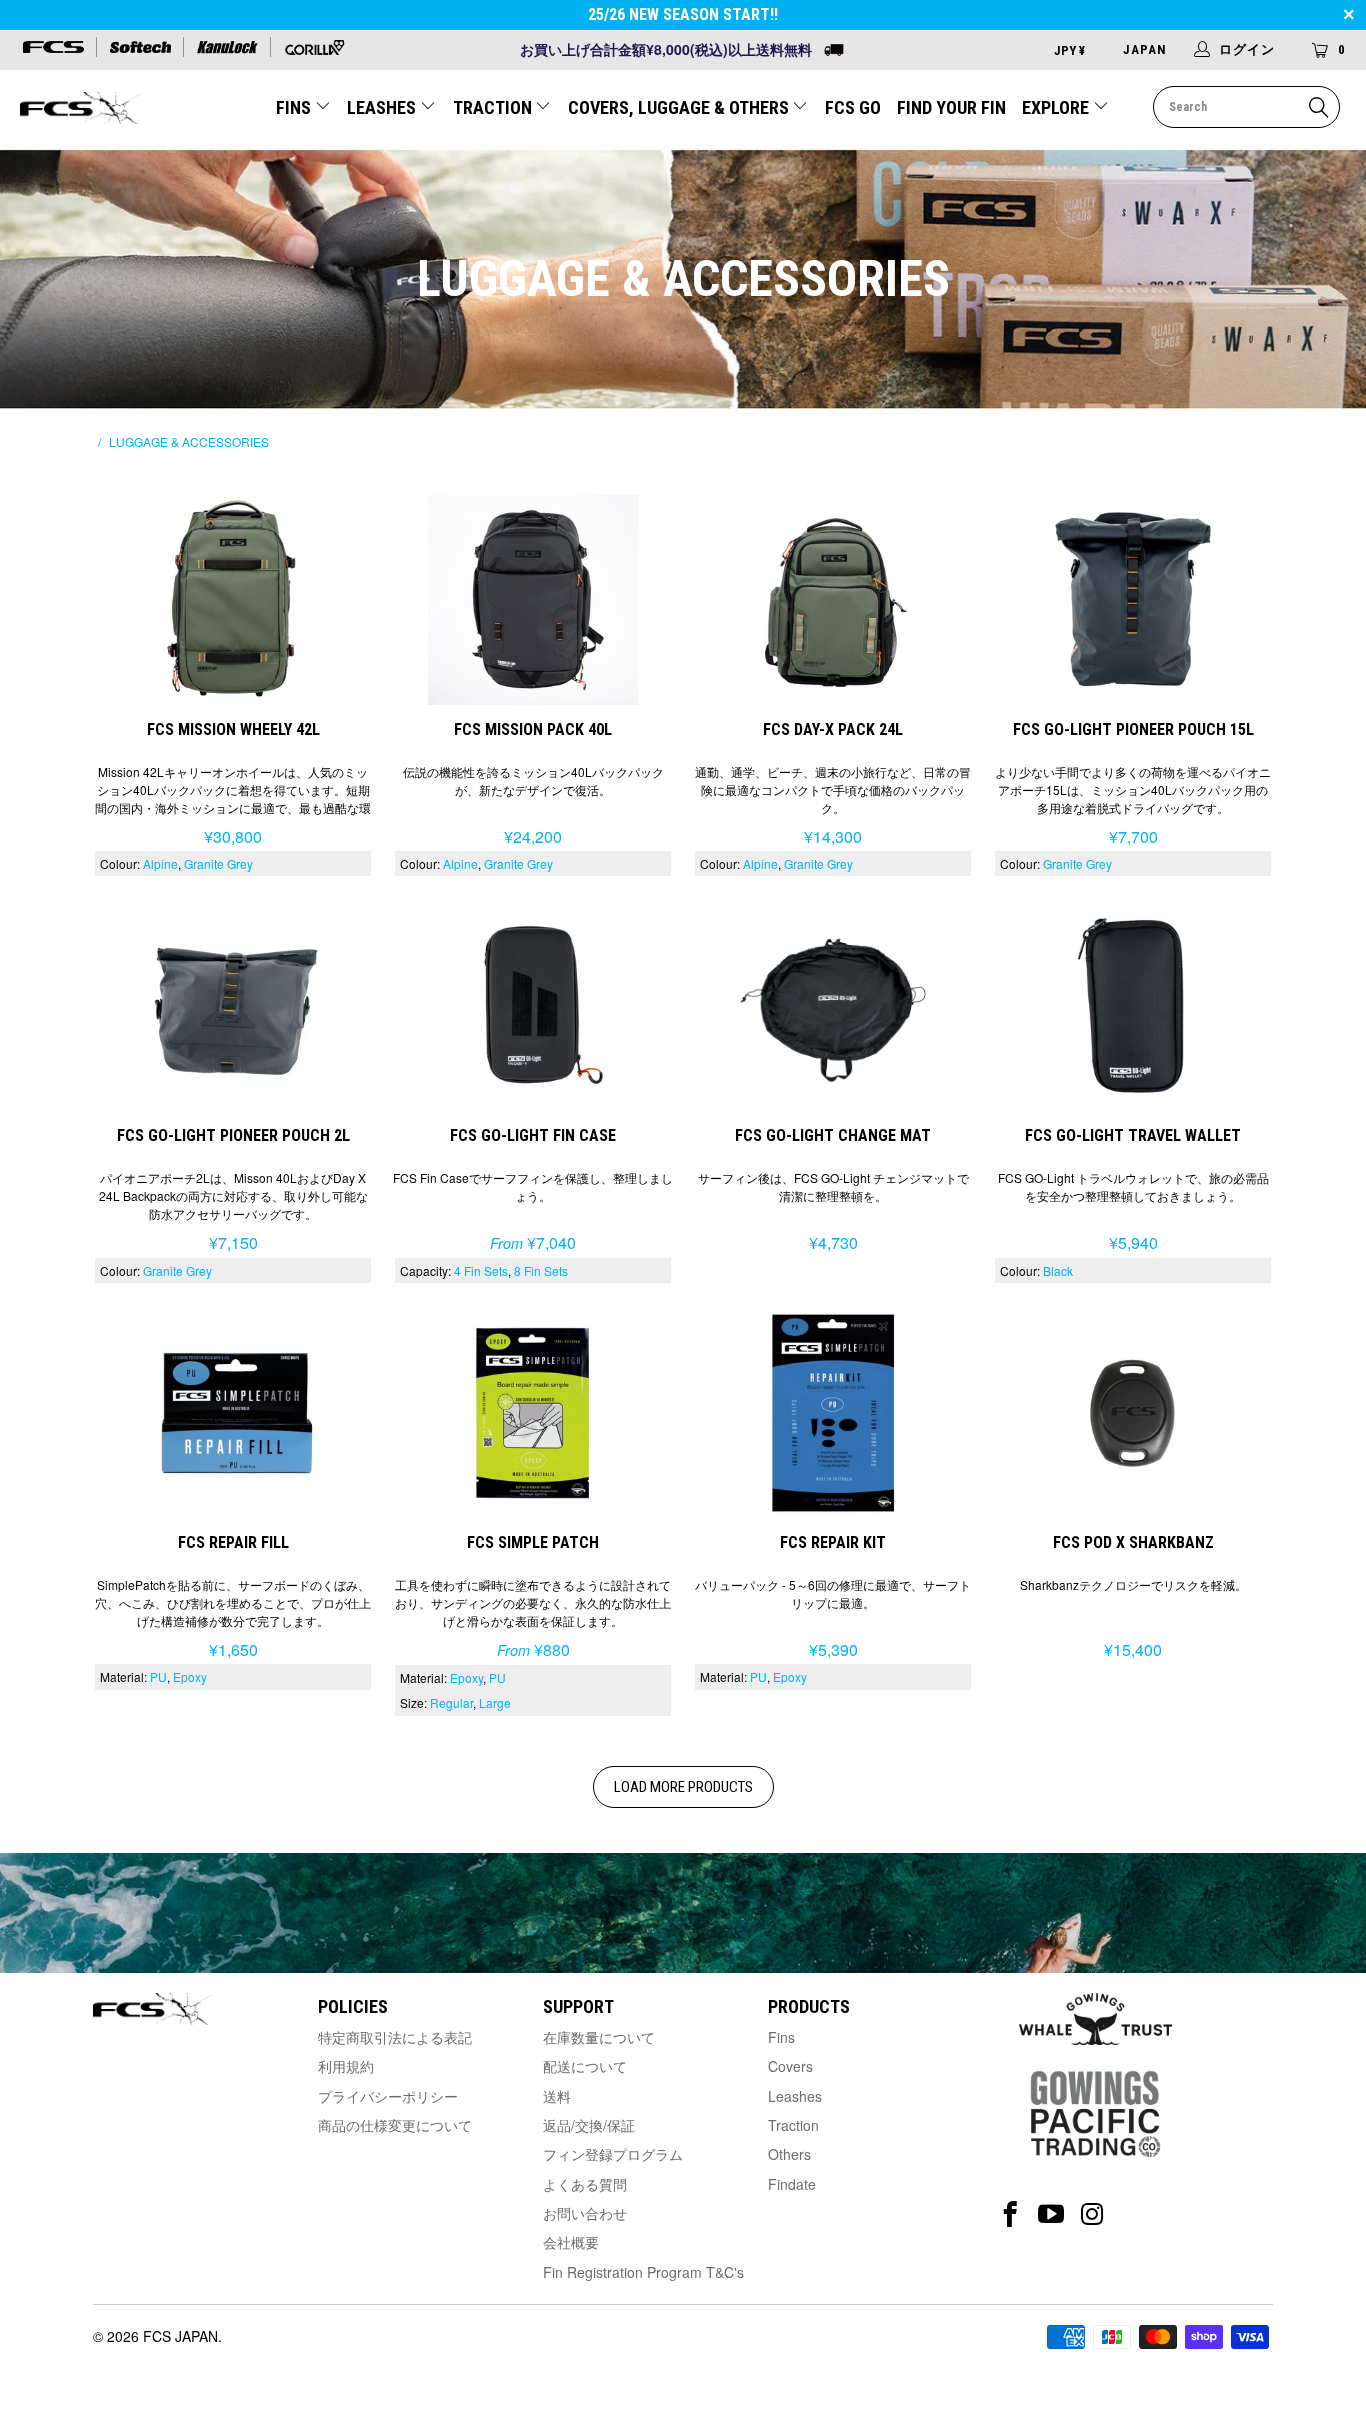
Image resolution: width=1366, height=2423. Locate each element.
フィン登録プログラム (613, 2154)
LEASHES (383, 107)
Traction (793, 2125)
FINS (295, 107)
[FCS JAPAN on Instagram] (1092, 2214)
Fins (781, 2037)
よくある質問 (585, 2184)
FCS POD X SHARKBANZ (1133, 1410)
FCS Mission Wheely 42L (233, 597)
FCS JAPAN (180, 2336)
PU (158, 1676)
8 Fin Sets (541, 1270)
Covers (790, 2066)
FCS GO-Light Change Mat (833, 1003)
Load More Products (683, 1787)
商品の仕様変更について (395, 2125)
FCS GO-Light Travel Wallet (1133, 1003)
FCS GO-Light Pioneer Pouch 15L (1133, 597)
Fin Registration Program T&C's (643, 2272)
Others (789, 2154)
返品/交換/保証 (589, 2125)
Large (495, 1702)
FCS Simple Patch (533, 1410)
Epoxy (190, 1676)
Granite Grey (218, 863)
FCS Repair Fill (233, 1410)
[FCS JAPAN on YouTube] (1051, 2214)
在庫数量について (599, 2037)
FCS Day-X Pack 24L (833, 597)
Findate (792, 2184)
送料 (557, 2096)
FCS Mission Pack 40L (533, 597)
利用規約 (346, 2066)
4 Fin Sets (481, 1270)
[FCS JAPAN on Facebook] (1010, 2214)
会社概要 (571, 2242)
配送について (585, 2066)
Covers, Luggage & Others (680, 107)
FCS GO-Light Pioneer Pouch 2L (233, 1003)
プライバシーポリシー (388, 2096)
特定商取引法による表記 (395, 2037)
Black (1058, 1270)
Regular (451, 1702)
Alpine (160, 863)
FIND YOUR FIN (951, 107)
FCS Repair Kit (833, 1410)
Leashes (795, 2096)
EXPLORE (1057, 107)
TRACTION (494, 107)
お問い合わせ (585, 2213)
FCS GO (853, 107)
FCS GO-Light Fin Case (533, 1003)
